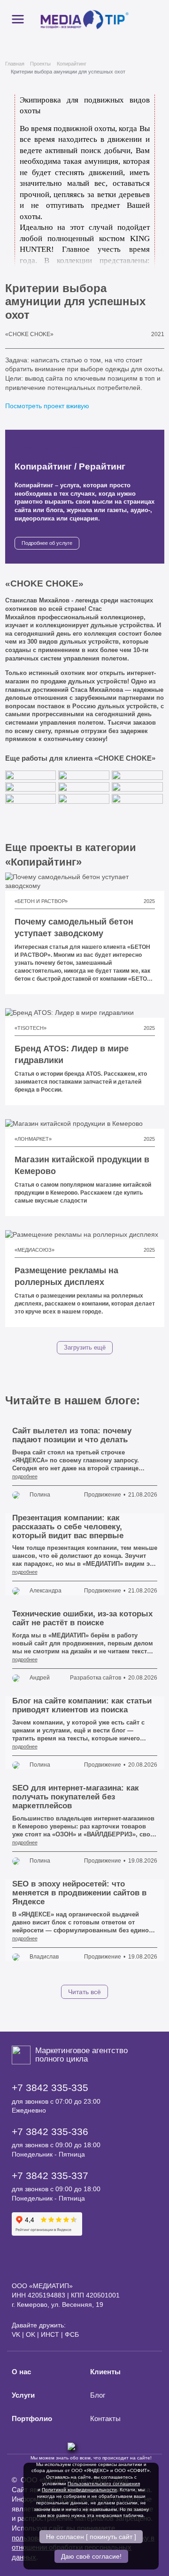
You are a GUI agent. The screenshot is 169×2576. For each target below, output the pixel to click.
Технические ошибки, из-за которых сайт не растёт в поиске (82, 1618)
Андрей (40, 1678)
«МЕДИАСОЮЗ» (35, 1250)
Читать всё (84, 1992)
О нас (21, 2372)
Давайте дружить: (39, 2325)
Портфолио (32, 2419)
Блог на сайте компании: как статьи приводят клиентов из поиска (82, 1705)
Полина (40, 1495)
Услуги (23, 2395)
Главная (15, 64)
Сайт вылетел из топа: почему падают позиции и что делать (72, 1435)
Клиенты (105, 2372)
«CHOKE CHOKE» (29, 334)
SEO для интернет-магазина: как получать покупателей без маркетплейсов (76, 1797)
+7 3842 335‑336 (50, 2132)
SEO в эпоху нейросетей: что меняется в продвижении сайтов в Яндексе (79, 1893)
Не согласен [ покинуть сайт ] (91, 2537)
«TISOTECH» (31, 1028)
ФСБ (72, 2334)
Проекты (40, 64)
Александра (46, 1591)
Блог (98, 2395)
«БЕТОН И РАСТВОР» (41, 901)
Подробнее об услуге (47, 543)
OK (31, 2334)
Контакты (105, 2419)
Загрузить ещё (85, 1348)
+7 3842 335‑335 (50, 2088)
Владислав (44, 1957)
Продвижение (103, 1495)
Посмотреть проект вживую (48, 406)
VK (16, 2334)
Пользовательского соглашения (104, 2484)
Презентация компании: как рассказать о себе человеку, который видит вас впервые (68, 1527)
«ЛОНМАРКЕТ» (33, 1139)
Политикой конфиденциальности (79, 2490)
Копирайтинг (72, 64)
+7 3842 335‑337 (50, 2176)
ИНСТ (50, 2334)
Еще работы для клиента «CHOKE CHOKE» (81, 758)
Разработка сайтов (96, 1678)
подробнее (25, 1476)
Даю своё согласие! (91, 2556)
